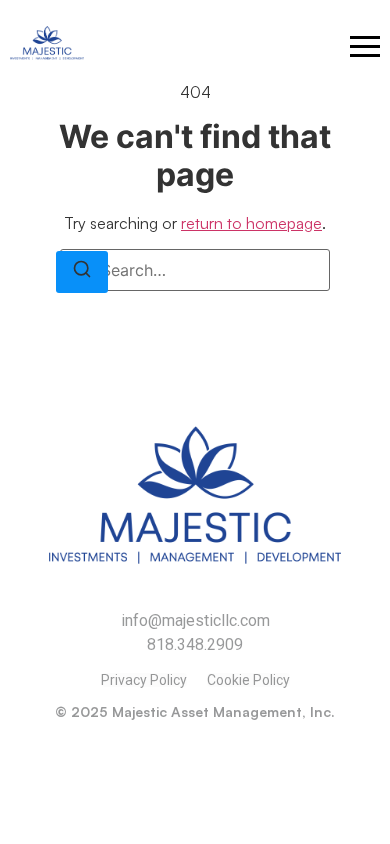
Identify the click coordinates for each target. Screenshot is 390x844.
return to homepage (251, 223)
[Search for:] (195, 270)
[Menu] (365, 46)
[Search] (82, 272)
